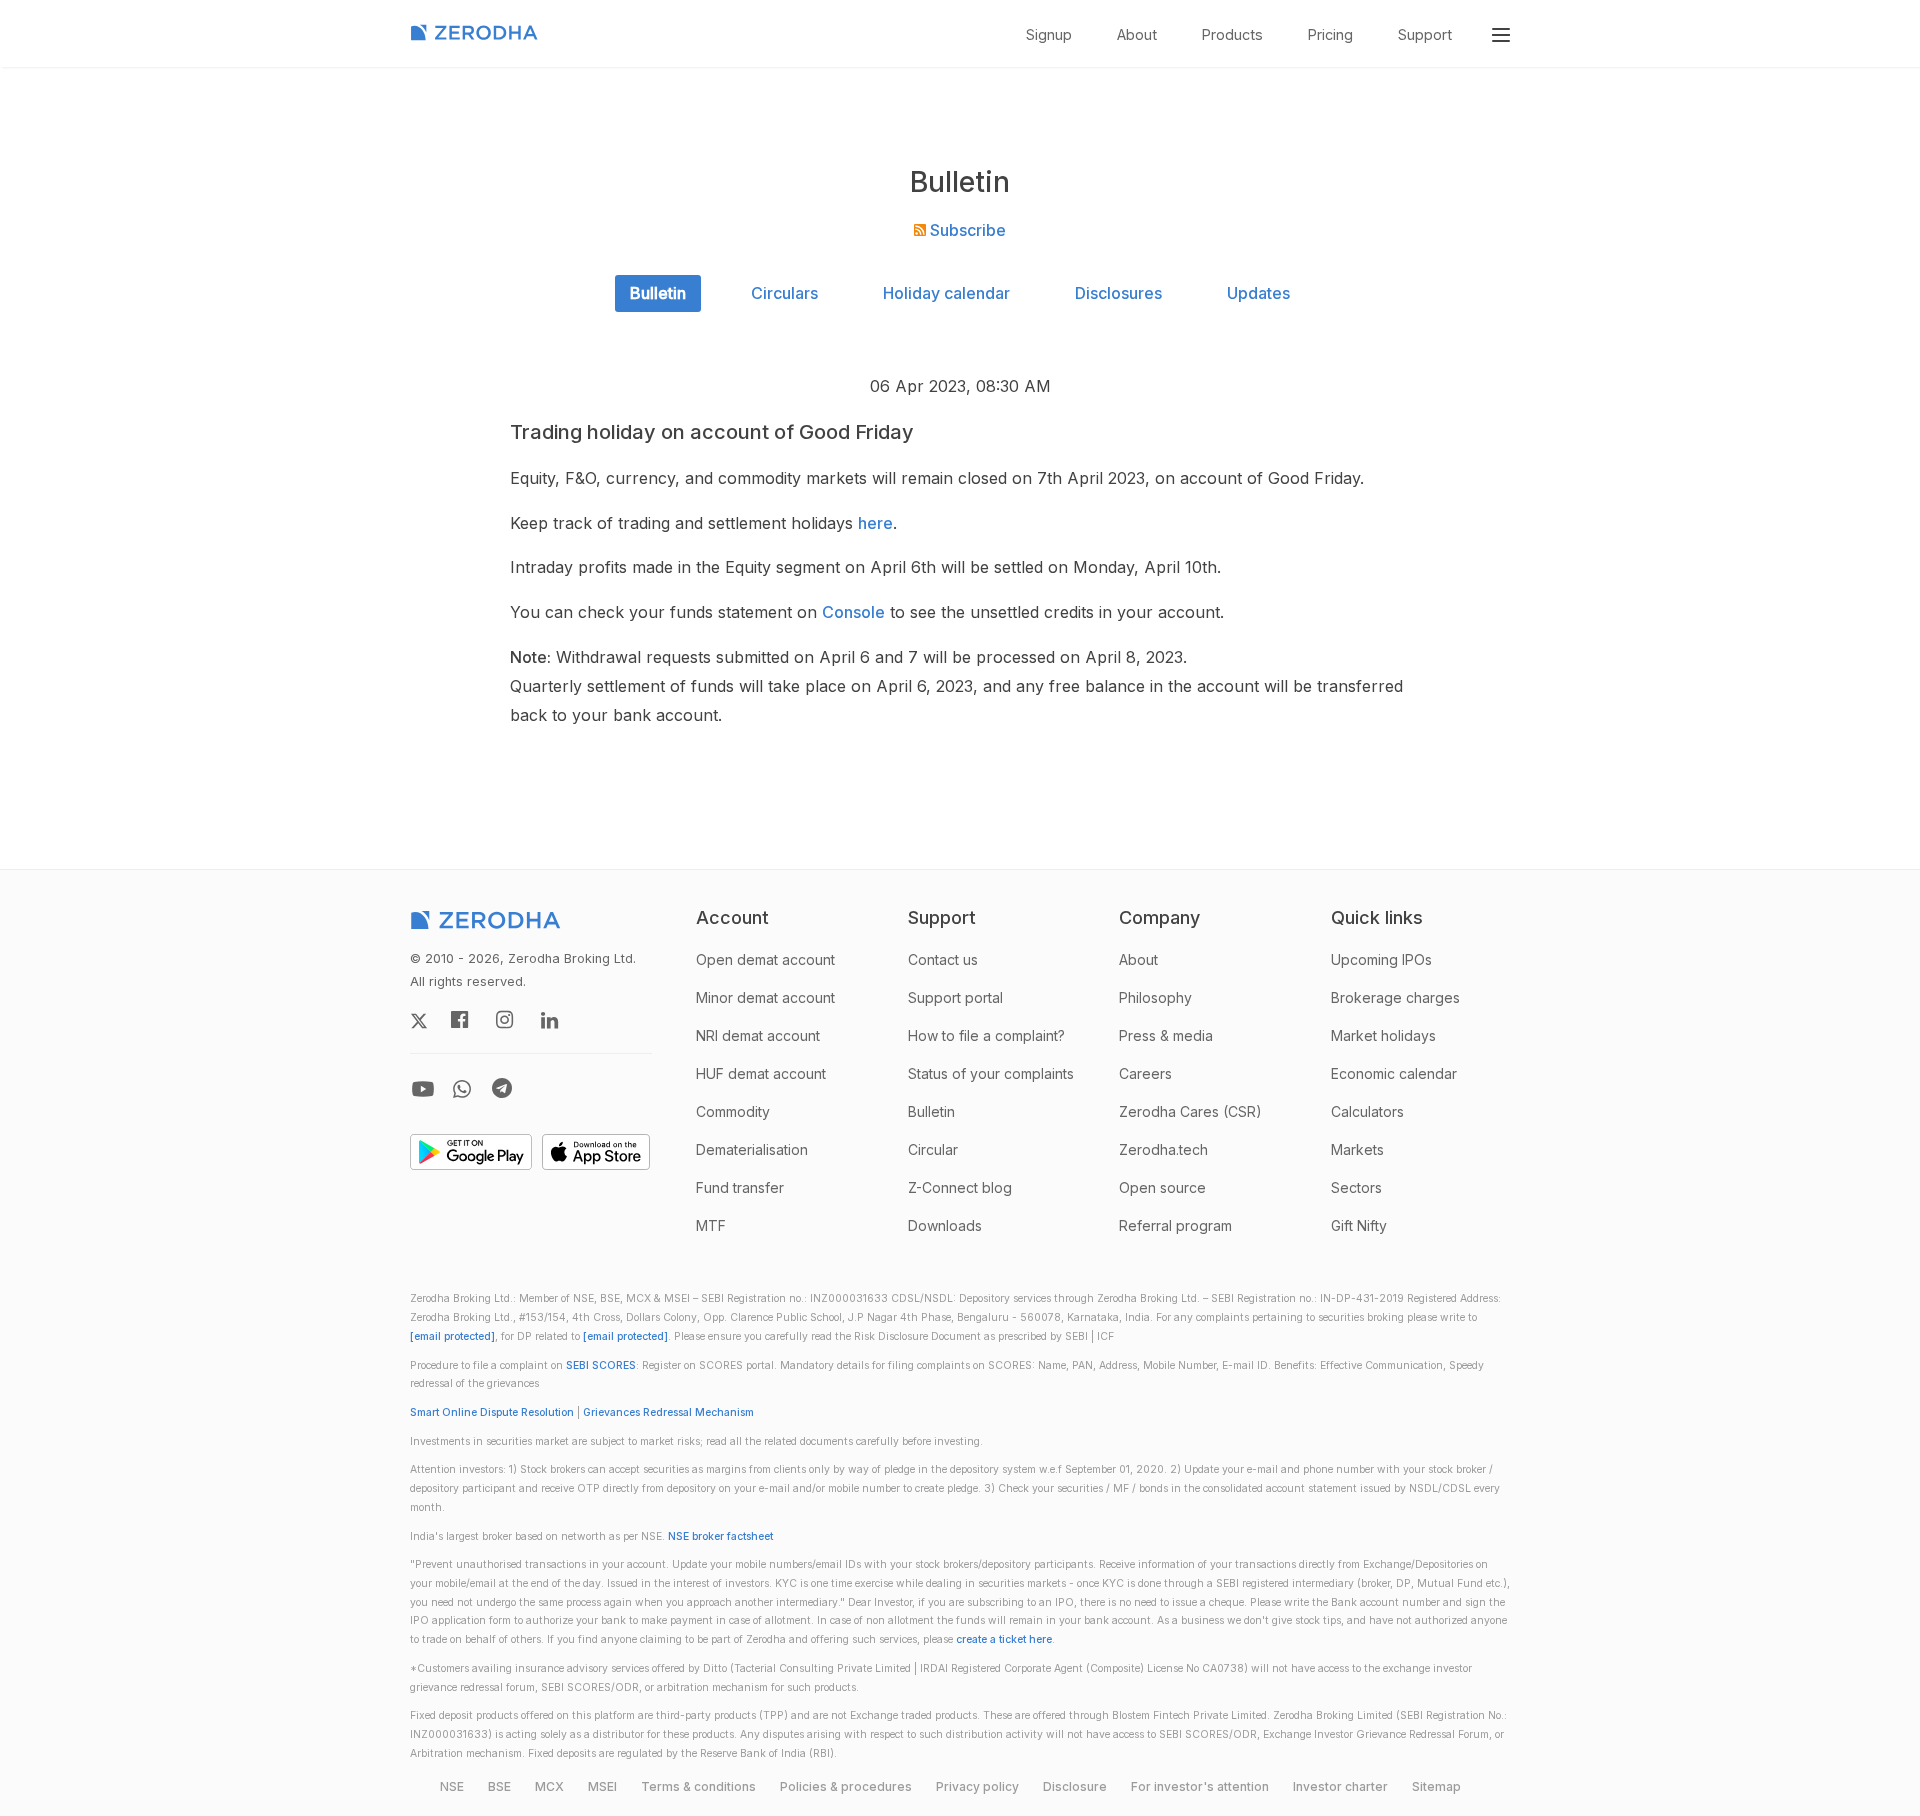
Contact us (943, 959)
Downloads (945, 1225)
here (875, 523)
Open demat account (765, 959)
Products (1232, 34)
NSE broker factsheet (720, 1536)
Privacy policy (977, 1786)
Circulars (784, 293)
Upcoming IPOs (1381, 959)
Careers (1145, 1073)
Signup (1049, 34)
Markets (1357, 1149)
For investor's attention (1200, 1786)
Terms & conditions (698, 1786)
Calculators (1367, 1111)
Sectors (1356, 1187)
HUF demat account (761, 1073)
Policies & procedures (846, 1786)
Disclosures (1118, 293)
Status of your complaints (991, 1073)
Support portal (955, 997)
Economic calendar (1394, 1073)
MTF (711, 1225)
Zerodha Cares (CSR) (1190, 1111)
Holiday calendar (946, 293)
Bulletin (658, 293)
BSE (499, 1786)
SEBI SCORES (601, 1365)
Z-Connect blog (960, 1187)
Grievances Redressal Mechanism (668, 1412)
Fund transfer (740, 1187)
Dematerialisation (752, 1149)
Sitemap (1436, 1786)
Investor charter (1340, 1786)
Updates (1258, 293)
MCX (549, 1786)
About (1137, 34)
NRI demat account (758, 1035)
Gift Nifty (1359, 1225)
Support (1425, 34)
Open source (1162, 1187)
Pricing (1330, 34)
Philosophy (1155, 997)
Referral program (1175, 1225)
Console (853, 612)
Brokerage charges (1395, 997)
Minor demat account (765, 997)
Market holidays (1383, 1035)
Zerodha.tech (1163, 1149)
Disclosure (1075, 1786)
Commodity (733, 1111)
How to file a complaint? (986, 1035)
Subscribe (966, 230)
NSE (452, 1786)
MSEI (602, 1786)
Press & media (1166, 1035)
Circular (933, 1149)
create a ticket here (1004, 1639)
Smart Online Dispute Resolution (492, 1412)
